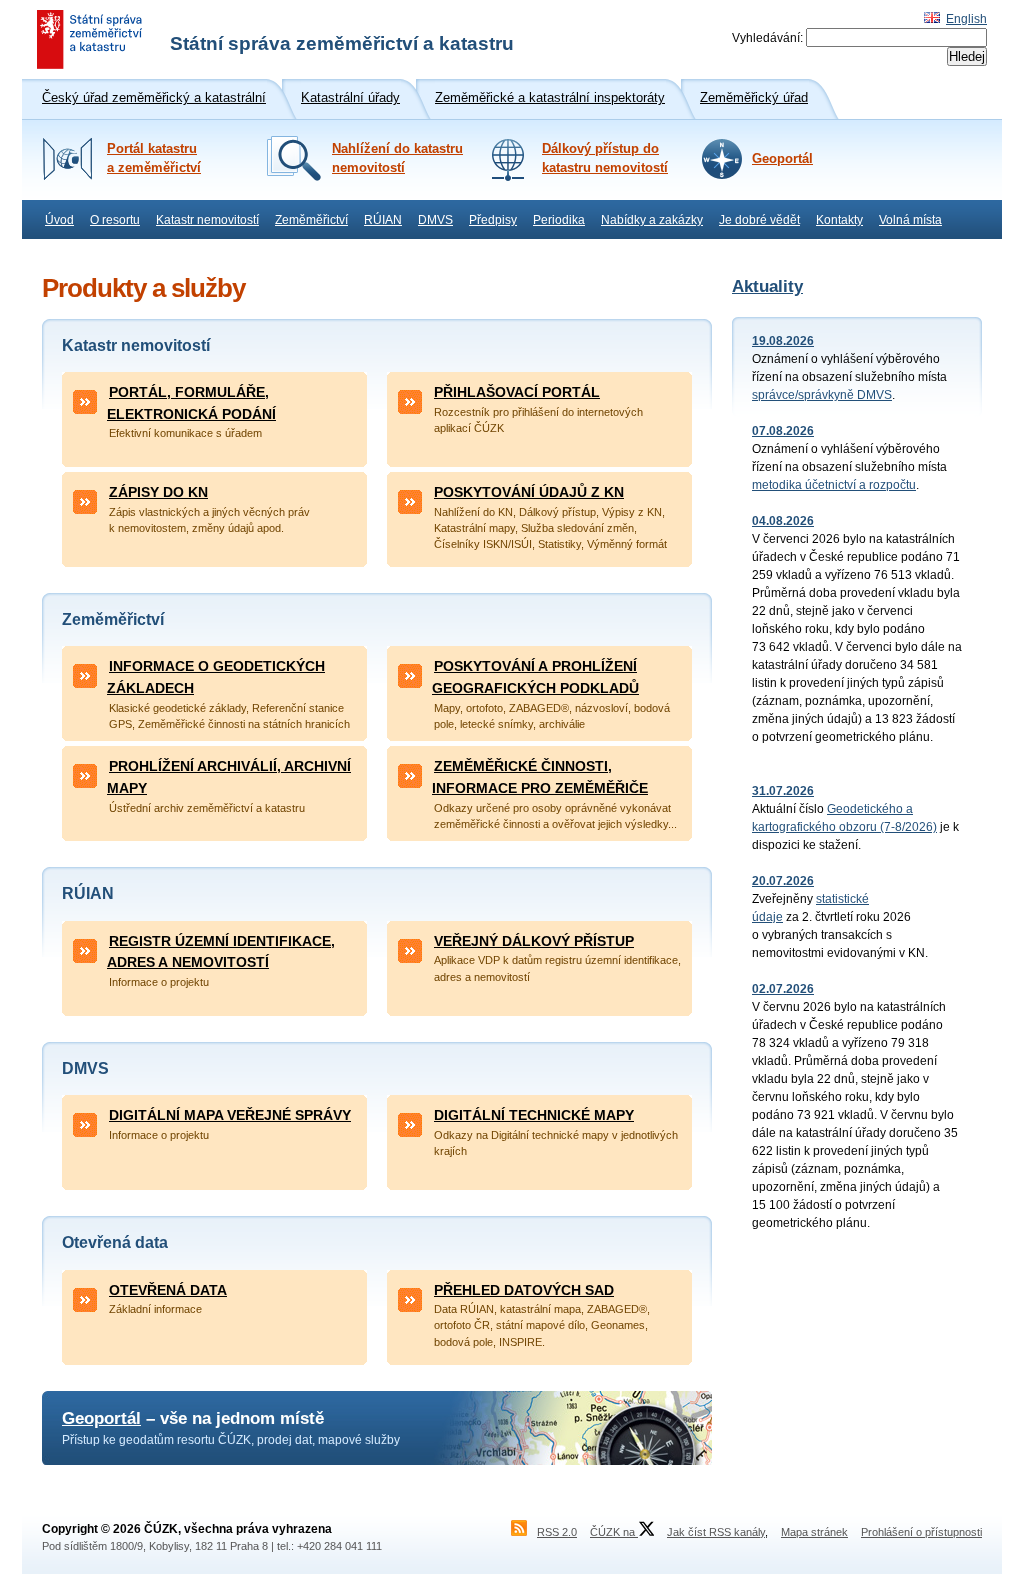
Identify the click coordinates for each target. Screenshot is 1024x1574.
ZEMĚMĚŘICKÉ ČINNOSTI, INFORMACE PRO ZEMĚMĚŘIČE (540, 777)
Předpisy (493, 220)
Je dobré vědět (759, 220)
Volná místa (910, 220)
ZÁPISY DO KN (158, 492)
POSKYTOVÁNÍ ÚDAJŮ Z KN (529, 492)
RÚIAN (383, 220)
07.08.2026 (783, 431)
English (966, 19)
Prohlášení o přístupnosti (921, 1532)
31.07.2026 (783, 791)
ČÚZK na (614, 1532)
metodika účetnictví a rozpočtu (834, 485)
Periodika (559, 220)
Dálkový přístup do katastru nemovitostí (605, 158)
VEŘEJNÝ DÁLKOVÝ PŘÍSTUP (534, 941)
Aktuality (767, 286)
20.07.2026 (783, 881)
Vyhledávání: (767, 38)
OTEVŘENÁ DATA (168, 1290)
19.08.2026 (783, 341)
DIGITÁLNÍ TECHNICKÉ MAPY (534, 1115)
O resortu (115, 220)
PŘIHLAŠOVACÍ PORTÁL (517, 392)
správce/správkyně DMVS (822, 395)
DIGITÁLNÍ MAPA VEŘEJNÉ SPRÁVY (230, 1115)
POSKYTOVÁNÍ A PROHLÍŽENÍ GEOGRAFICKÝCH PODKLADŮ (535, 677)
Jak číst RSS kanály (716, 1532)
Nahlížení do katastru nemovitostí (397, 158)
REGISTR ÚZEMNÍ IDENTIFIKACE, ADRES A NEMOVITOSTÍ (221, 952)
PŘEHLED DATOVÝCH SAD (524, 1290)
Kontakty (839, 220)
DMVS (435, 220)
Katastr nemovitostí (207, 220)
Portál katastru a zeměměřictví (154, 158)
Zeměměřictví (311, 220)
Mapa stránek (814, 1532)
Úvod (59, 220)
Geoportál (782, 159)
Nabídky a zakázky (652, 220)
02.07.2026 (783, 989)
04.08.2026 (783, 521)
